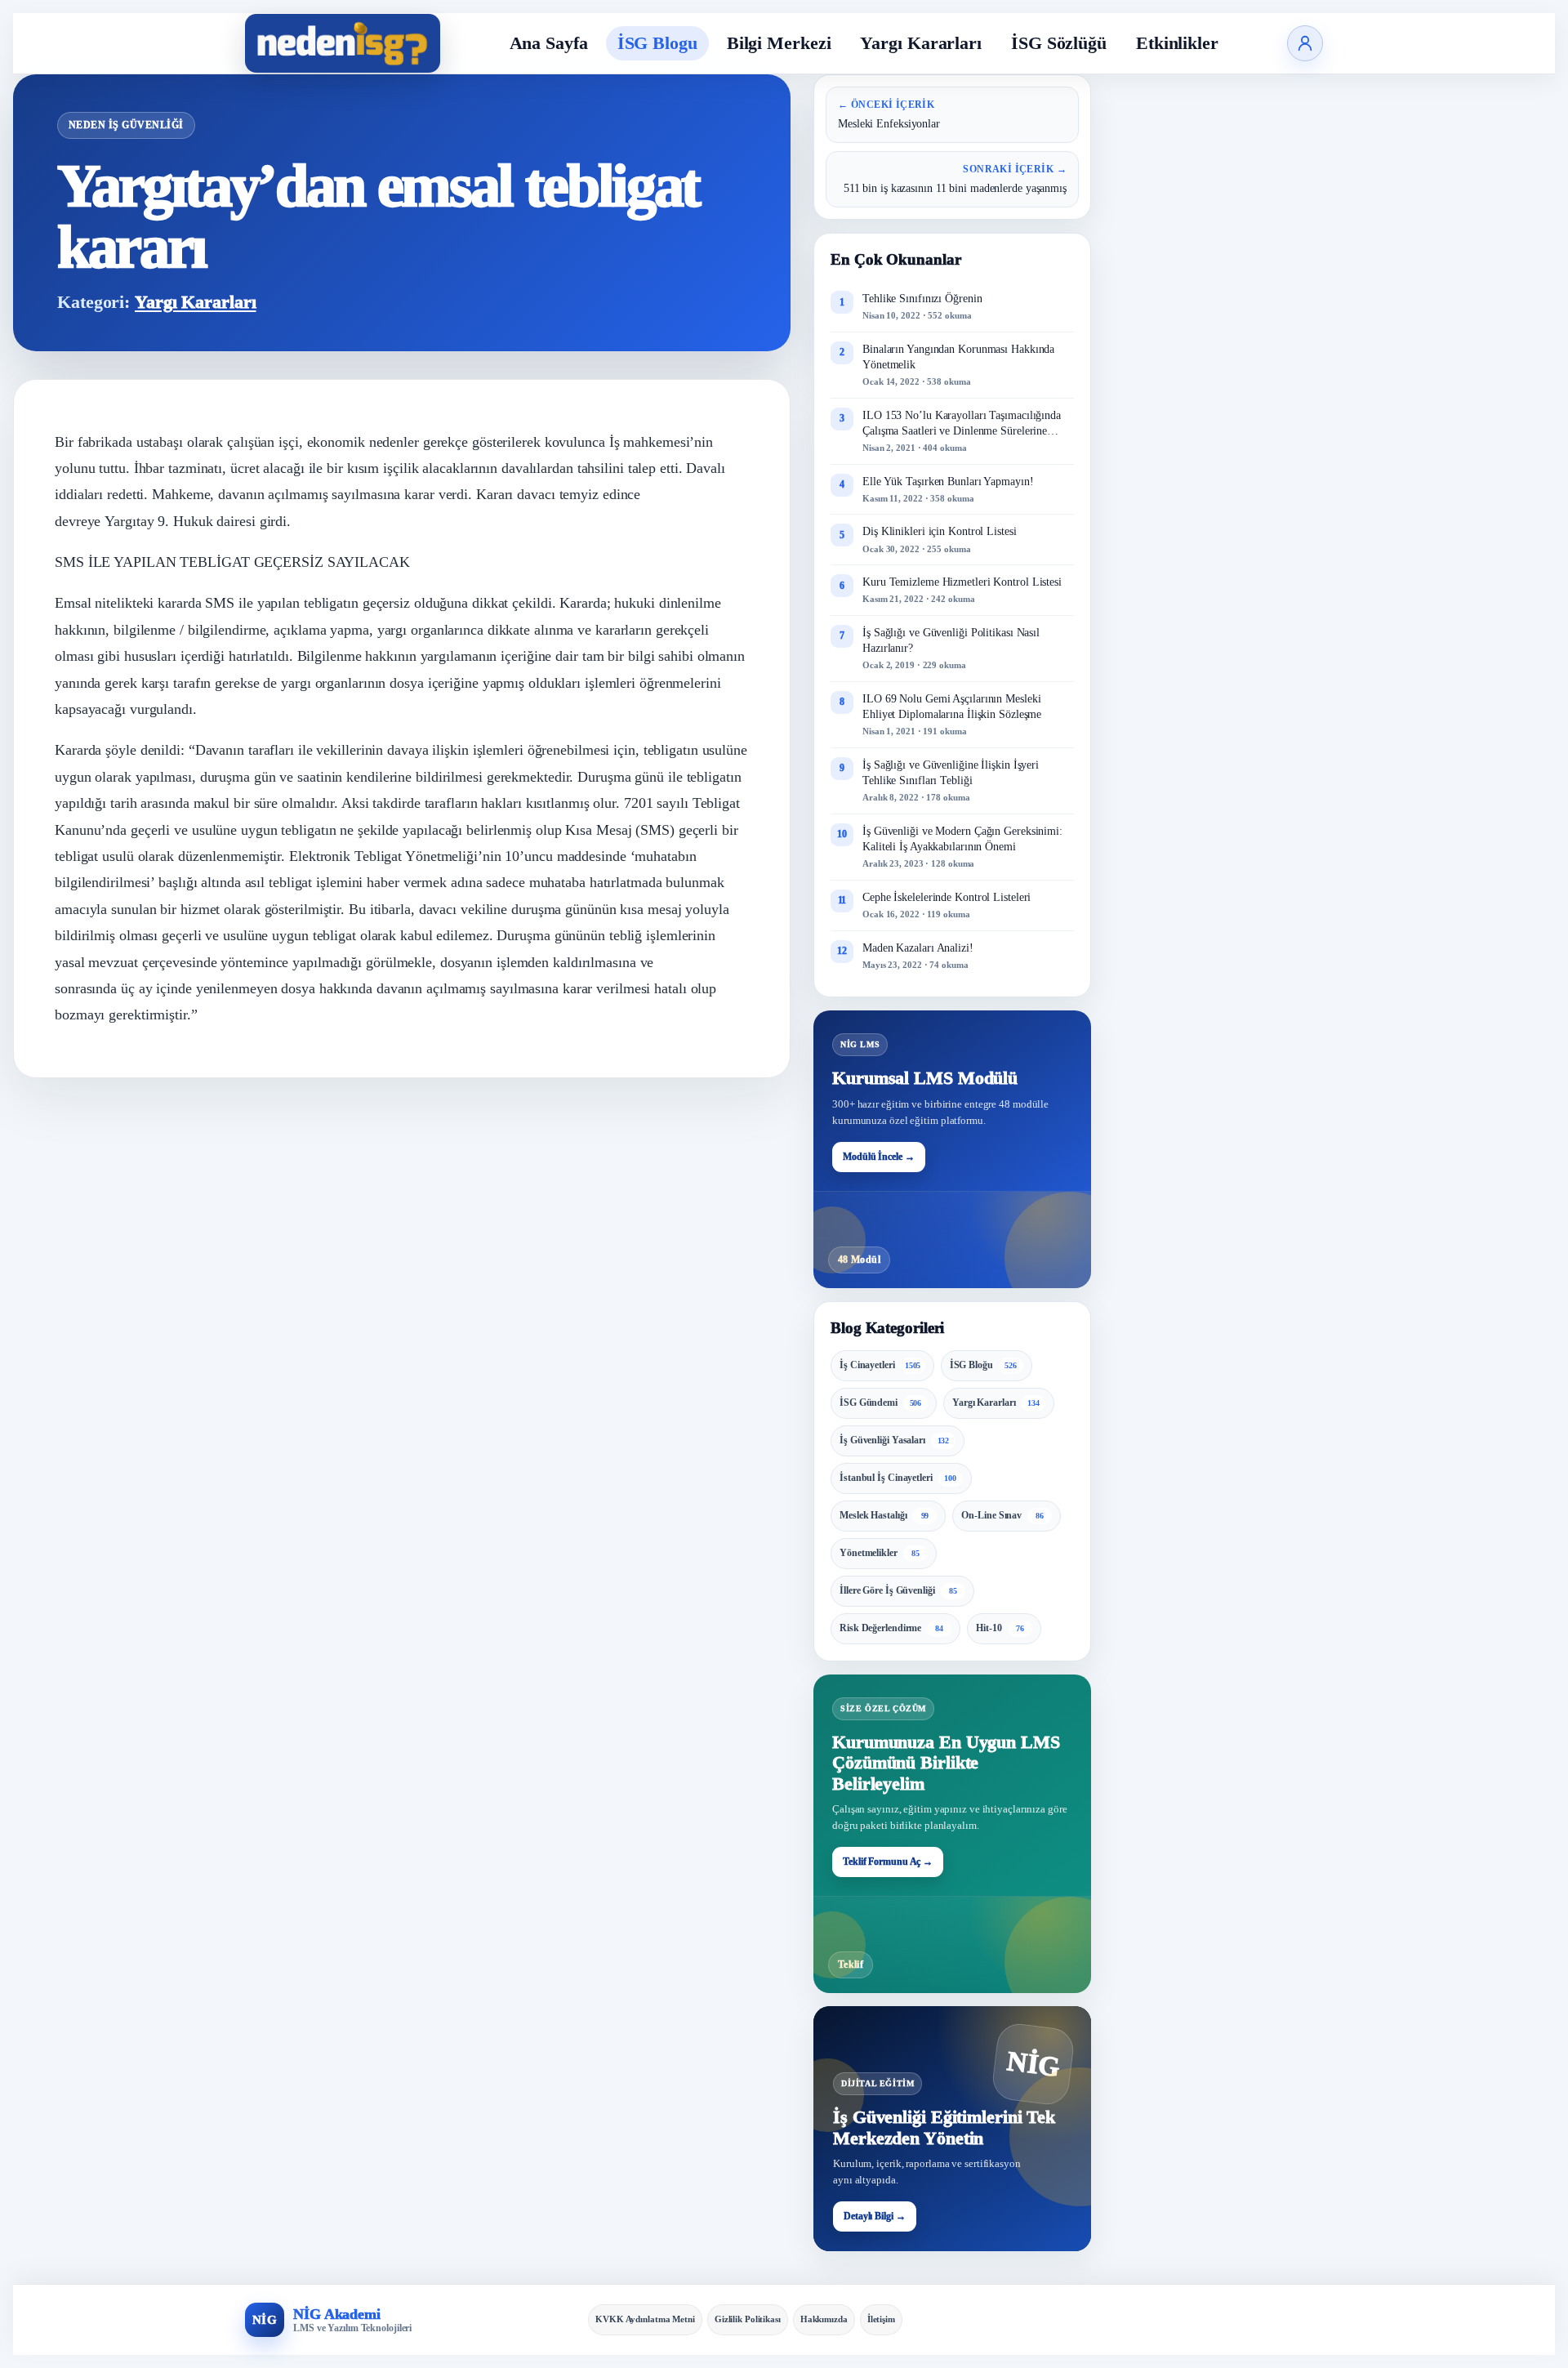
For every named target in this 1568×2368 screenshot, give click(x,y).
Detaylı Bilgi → (875, 2216)
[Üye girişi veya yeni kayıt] (1305, 43)
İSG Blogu (657, 43)
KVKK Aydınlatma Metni (645, 2319)
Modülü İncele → (879, 1157)
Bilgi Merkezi (779, 43)
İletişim (881, 2319)
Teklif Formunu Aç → (888, 1862)
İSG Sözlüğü (1059, 43)
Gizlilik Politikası (748, 2319)
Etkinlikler (1177, 43)
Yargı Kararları (921, 43)
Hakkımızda (824, 2319)
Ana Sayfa (549, 43)
